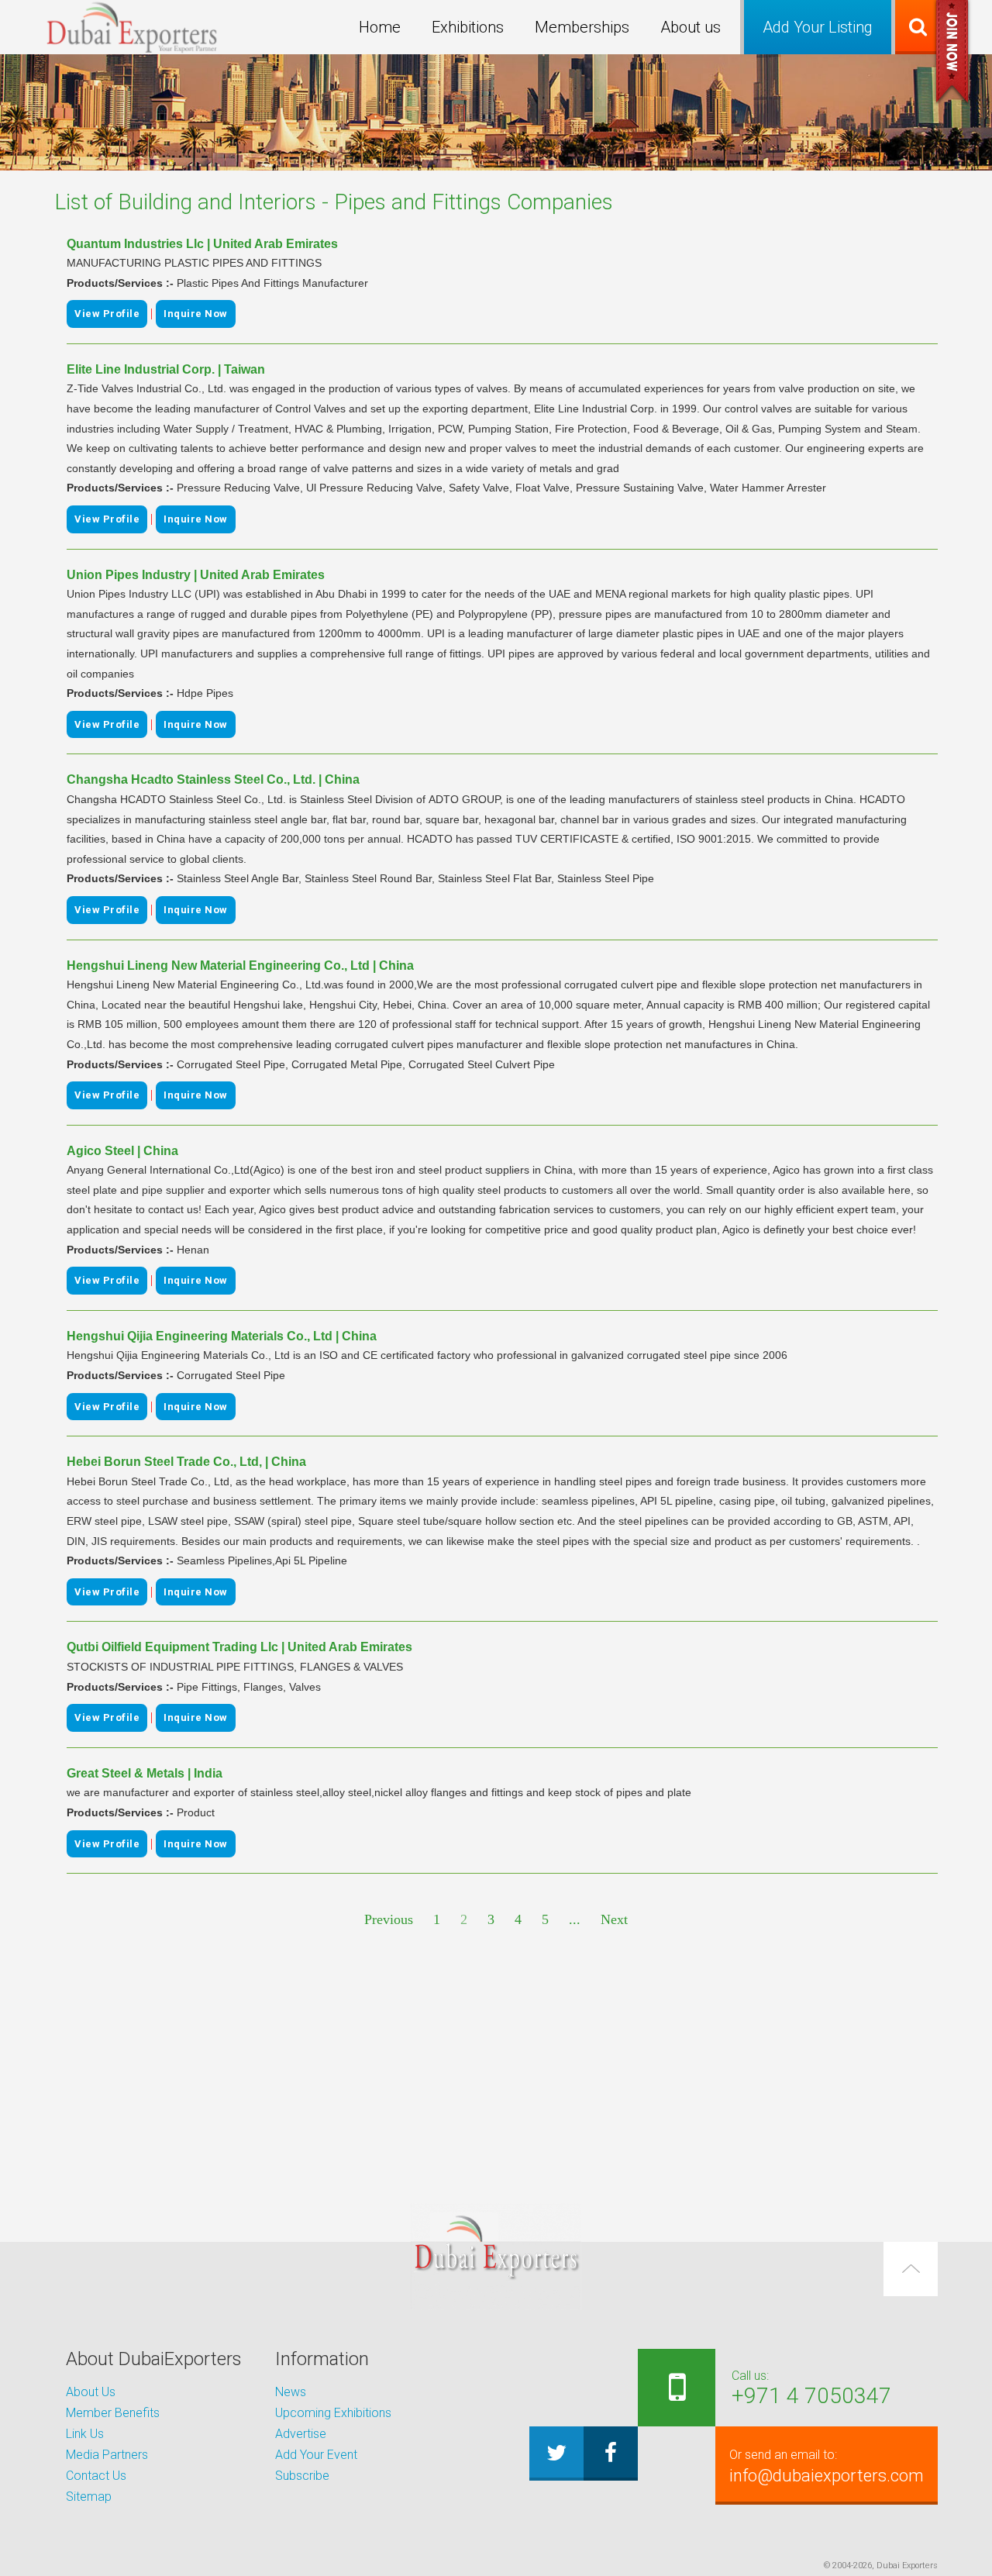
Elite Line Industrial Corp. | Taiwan (166, 369)
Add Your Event (316, 2455)
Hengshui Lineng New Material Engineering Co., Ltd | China (240, 966)
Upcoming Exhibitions (333, 2413)
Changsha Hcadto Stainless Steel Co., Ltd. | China (213, 779)
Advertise (301, 2434)
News (291, 2392)
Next (614, 1919)
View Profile (107, 314)
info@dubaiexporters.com (827, 2466)
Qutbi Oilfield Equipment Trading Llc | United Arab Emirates (239, 1647)
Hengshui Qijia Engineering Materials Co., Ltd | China (222, 1336)
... (575, 1919)
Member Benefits (113, 2413)
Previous (389, 1919)
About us (691, 27)
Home (380, 27)
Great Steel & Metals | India (145, 1773)
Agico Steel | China (122, 1151)
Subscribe (302, 2476)
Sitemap (89, 2497)
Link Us (85, 2434)
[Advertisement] (496, 2067)
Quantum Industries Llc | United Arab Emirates (202, 244)
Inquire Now (196, 314)
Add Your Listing (818, 27)
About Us (91, 2392)
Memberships (582, 27)
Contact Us (96, 2476)
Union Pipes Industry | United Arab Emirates (196, 575)
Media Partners (107, 2455)
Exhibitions (468, 27)
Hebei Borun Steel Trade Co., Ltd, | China (186, 1462)
